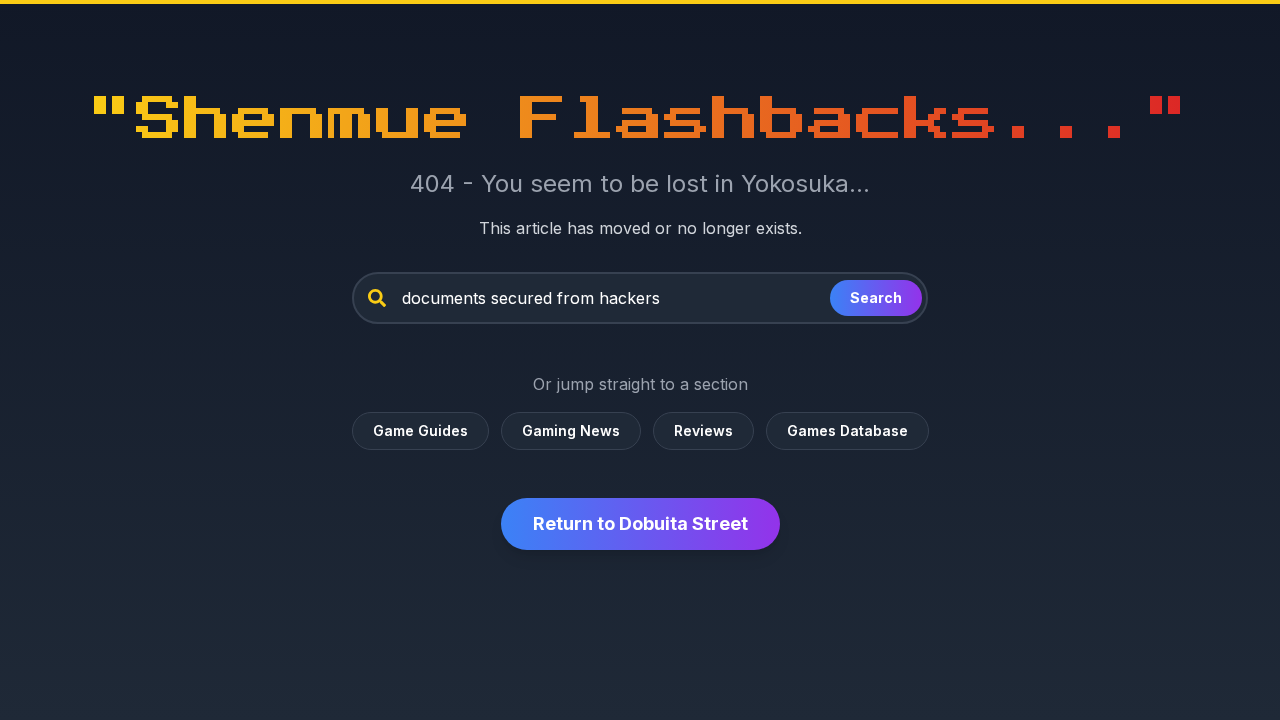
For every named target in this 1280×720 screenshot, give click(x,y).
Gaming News (571, 430)
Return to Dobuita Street (640, 523)
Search (876, 297)
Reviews (703, 430)
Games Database (847, 430)
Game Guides (420, 430)
